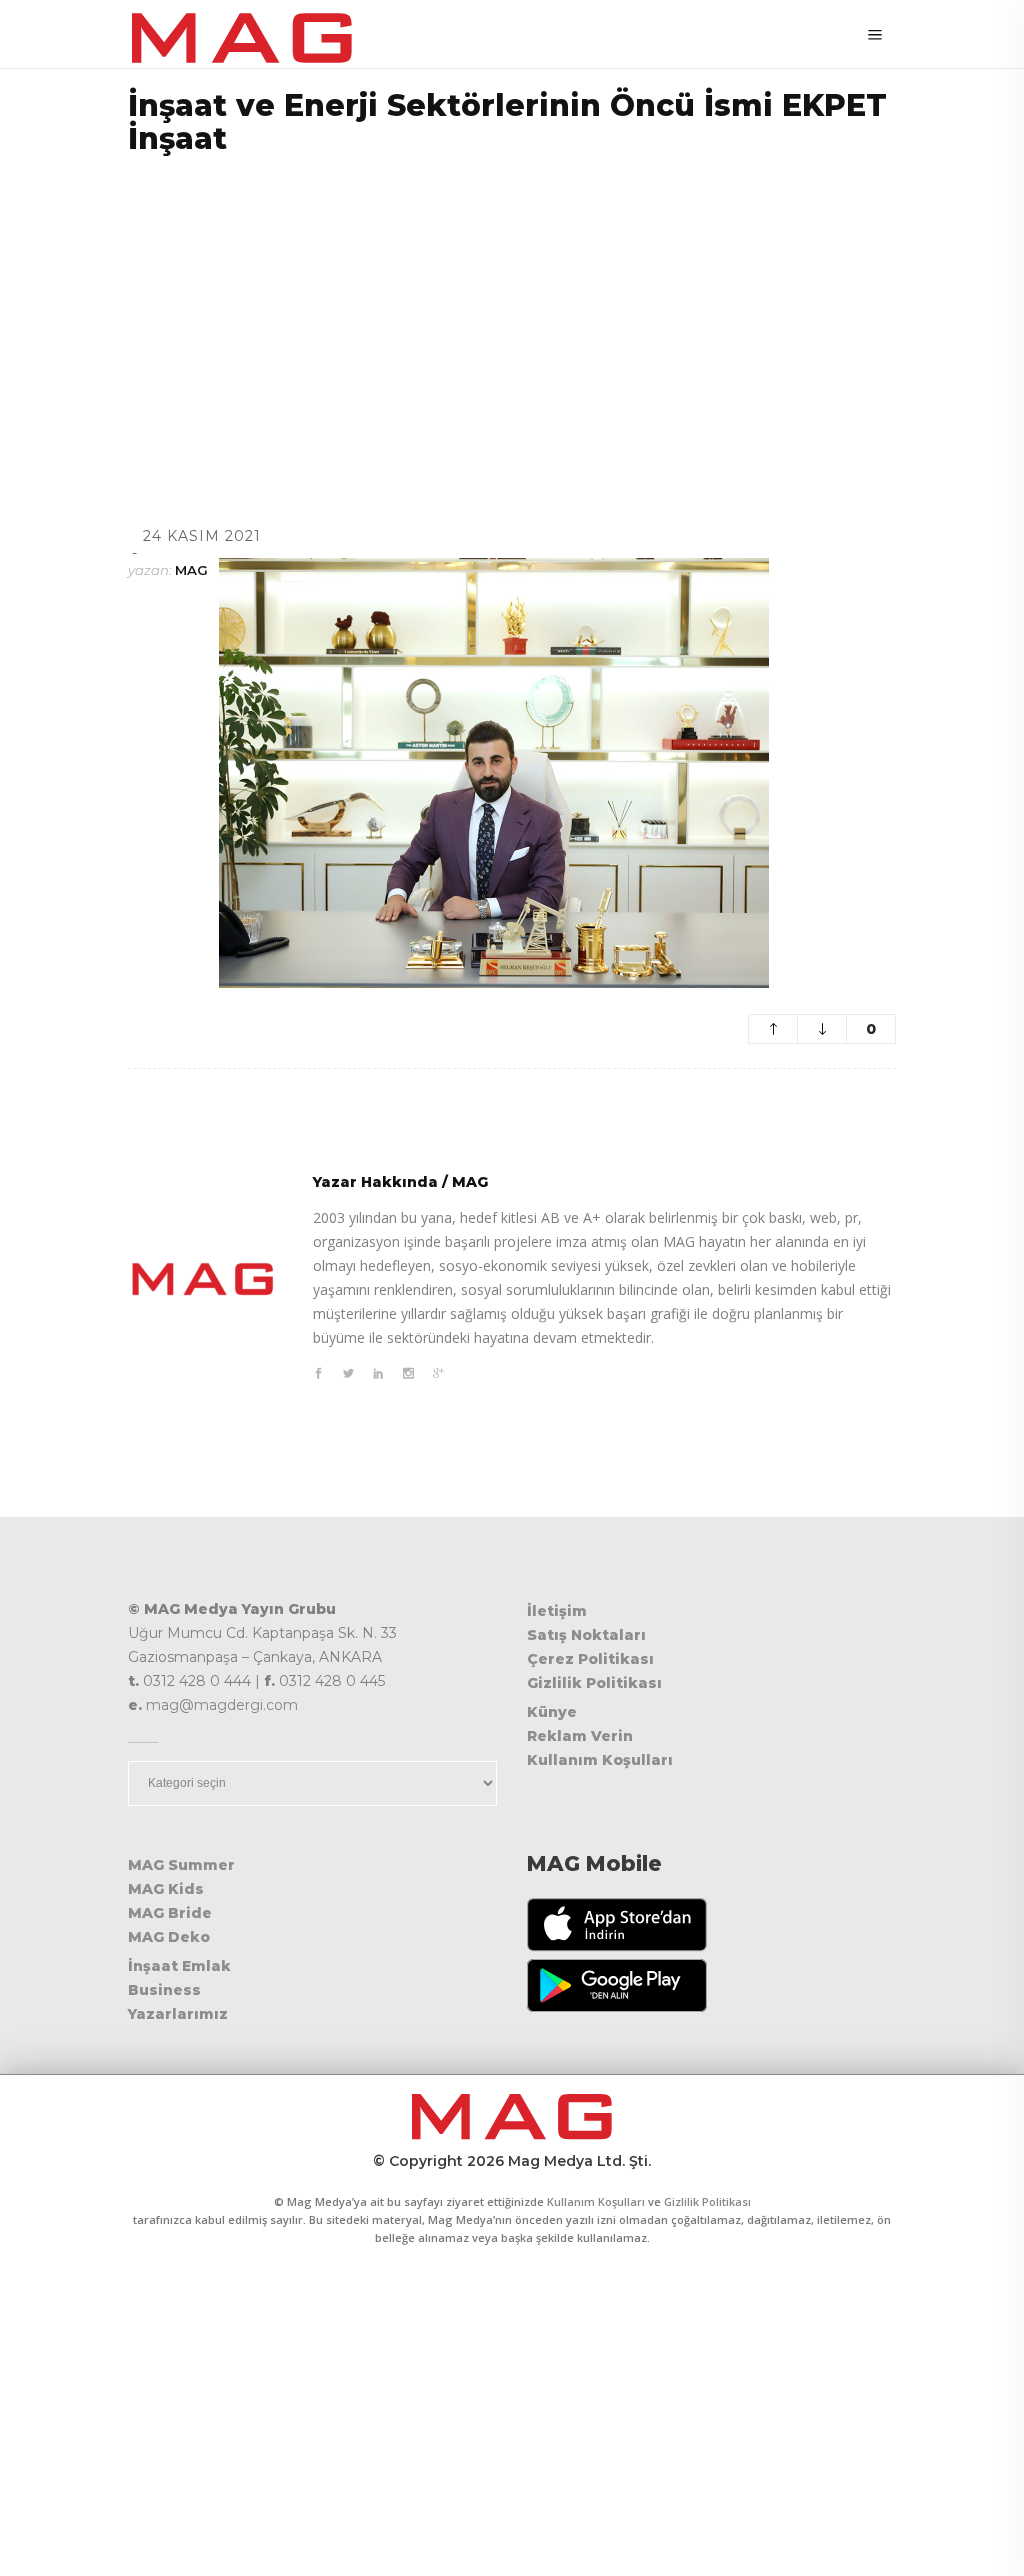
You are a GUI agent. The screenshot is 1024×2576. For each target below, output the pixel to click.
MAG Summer (181, 1865)
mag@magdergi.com (222, 1705)
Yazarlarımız (178, 2014)
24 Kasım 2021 (202, 536)
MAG (191, 570)
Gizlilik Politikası (594, 1683)
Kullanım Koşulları (600, 1760)
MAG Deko (169, 1937)
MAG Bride (170, 1913)
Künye (552, 1712)
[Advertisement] (512, 315)
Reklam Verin (580, 1736)
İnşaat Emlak (179, 1966)
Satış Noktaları (586, 1635)
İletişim (557, 1611)
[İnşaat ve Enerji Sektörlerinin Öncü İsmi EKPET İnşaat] (203, 1279)
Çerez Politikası (590, 1659)
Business (164, 1990)
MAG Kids (166, 1889)
